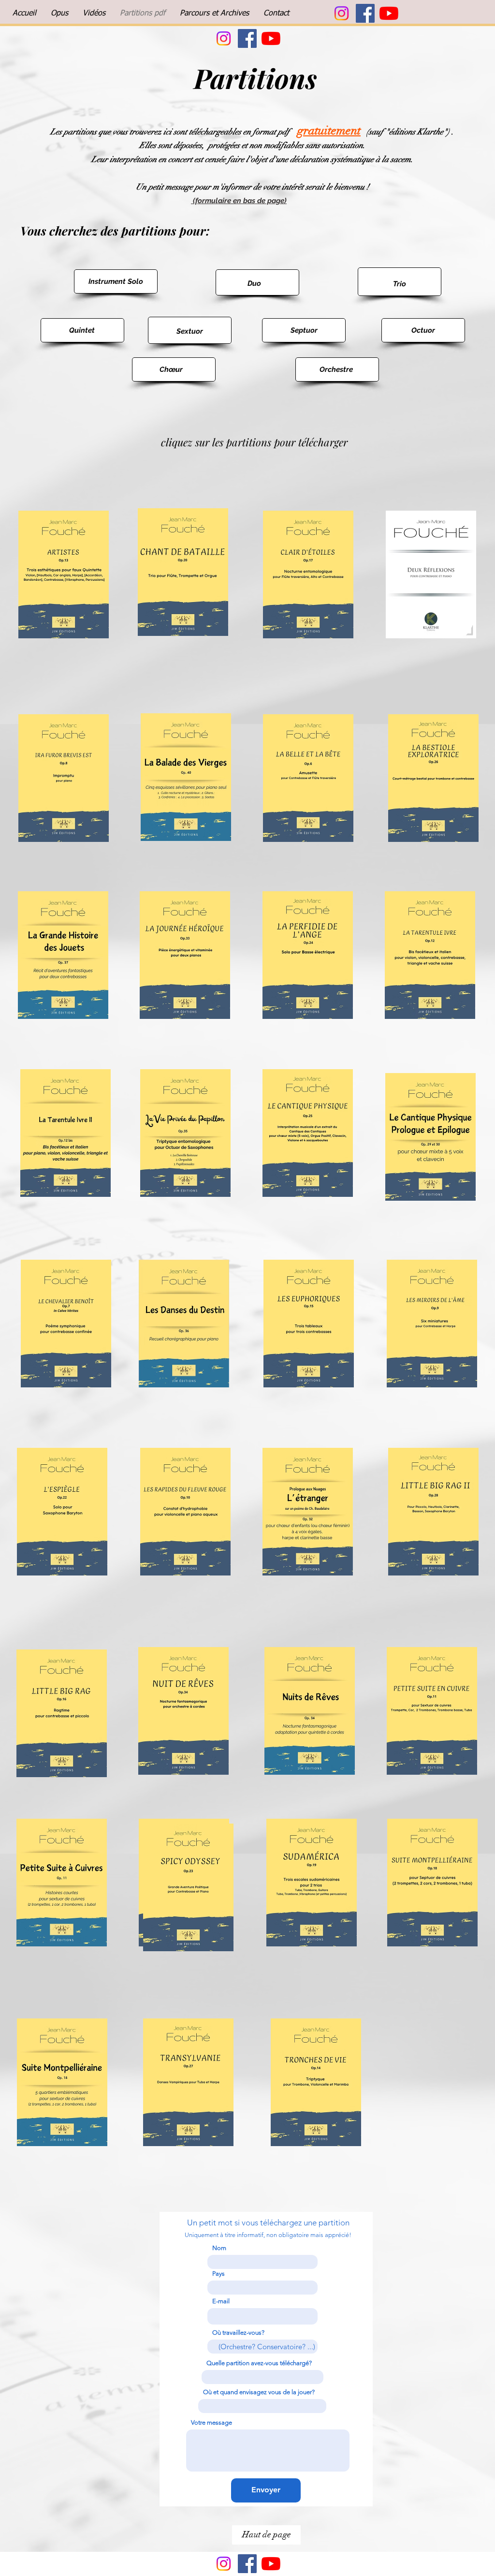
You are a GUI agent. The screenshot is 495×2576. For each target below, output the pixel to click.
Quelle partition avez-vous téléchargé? (259, 2363)
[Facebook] (365, 13)
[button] (59, 14)
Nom (219, 2248)
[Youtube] (389, 13)
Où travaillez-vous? (238, 2333)
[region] (116, 281)
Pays (218, 2274)
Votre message (211, 2422)
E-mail (221, 2301)
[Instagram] (342, 13)
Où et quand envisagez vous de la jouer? (259, 2392)
